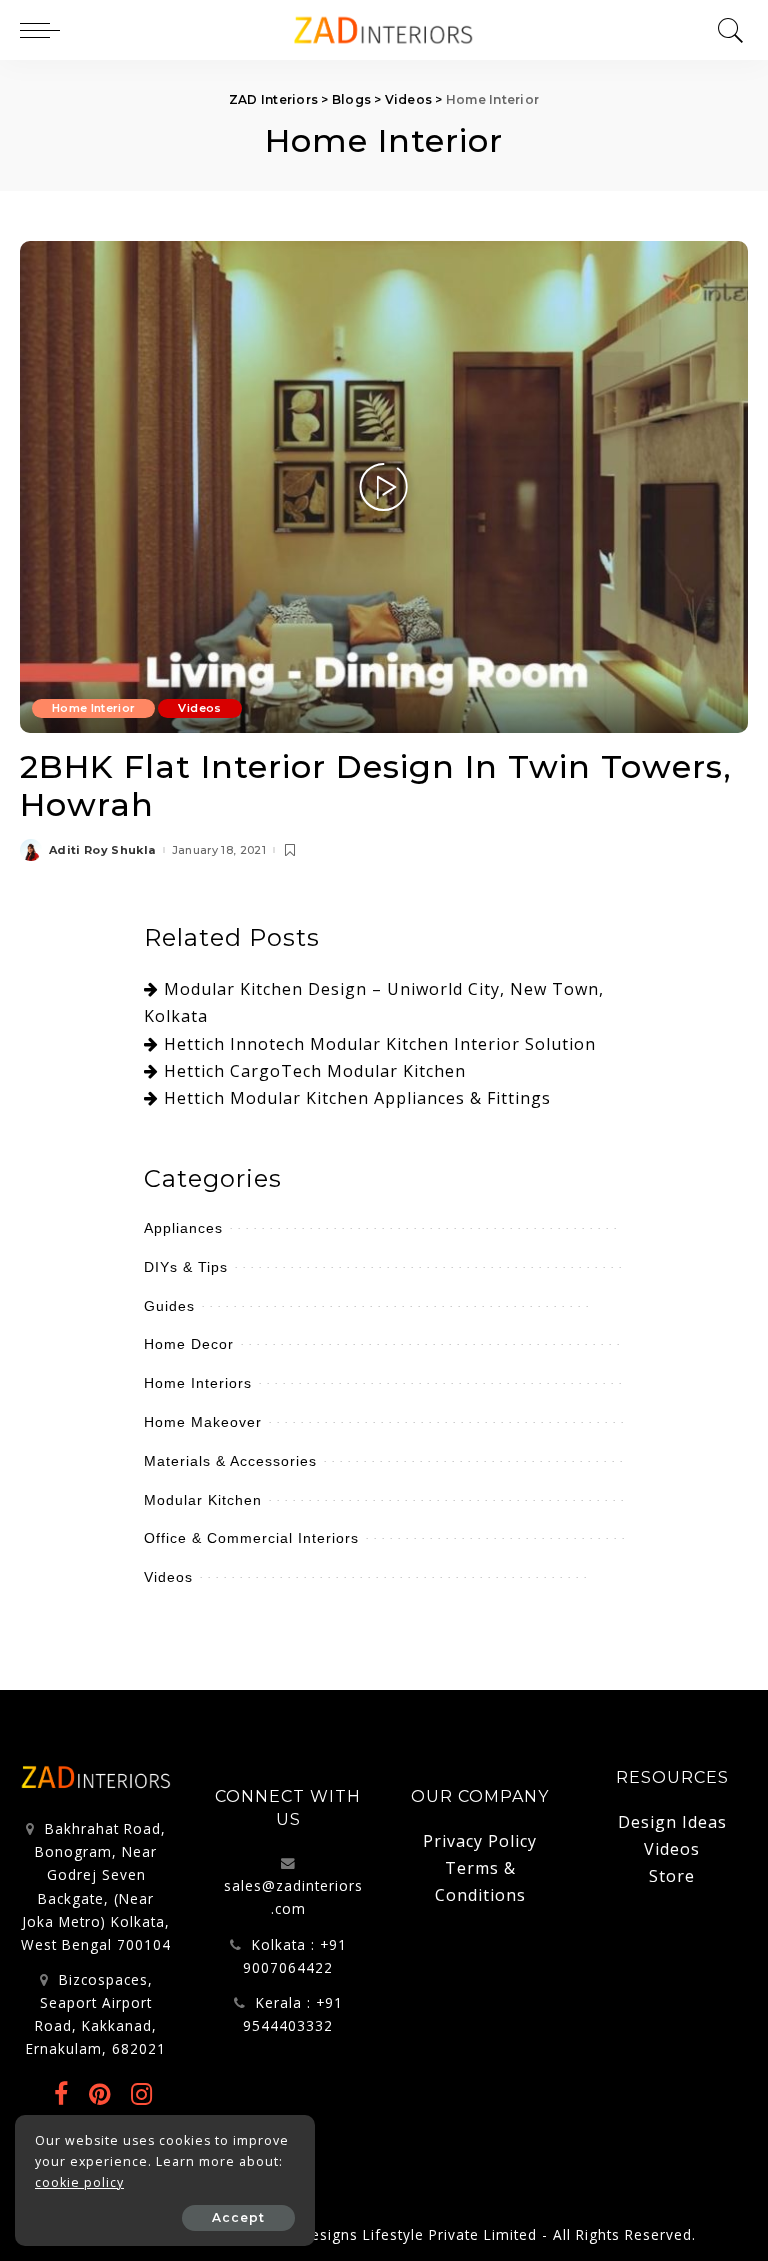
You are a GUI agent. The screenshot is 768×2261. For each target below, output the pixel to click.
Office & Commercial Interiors (251, 1538)
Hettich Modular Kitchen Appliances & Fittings (357, 1098)
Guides (169, 1306)
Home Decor (189, 1344)
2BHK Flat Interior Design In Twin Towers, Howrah (376, 785)
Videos (199, 708)
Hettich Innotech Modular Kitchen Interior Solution (380, 1044)
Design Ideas (672, 1822)
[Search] (726, 30)
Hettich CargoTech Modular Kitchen (315, 1071)
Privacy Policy (480, 1841)
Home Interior (93, 708)
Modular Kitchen (203, 1500)
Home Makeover (203, 1422)
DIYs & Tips (186, 1267)
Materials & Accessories (230, 1461)
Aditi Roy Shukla (102, 850)
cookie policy (79, 2182)
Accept (238, 2217)
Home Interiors (198, 1383)
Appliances (183, 1228)
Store (672, 1876)
